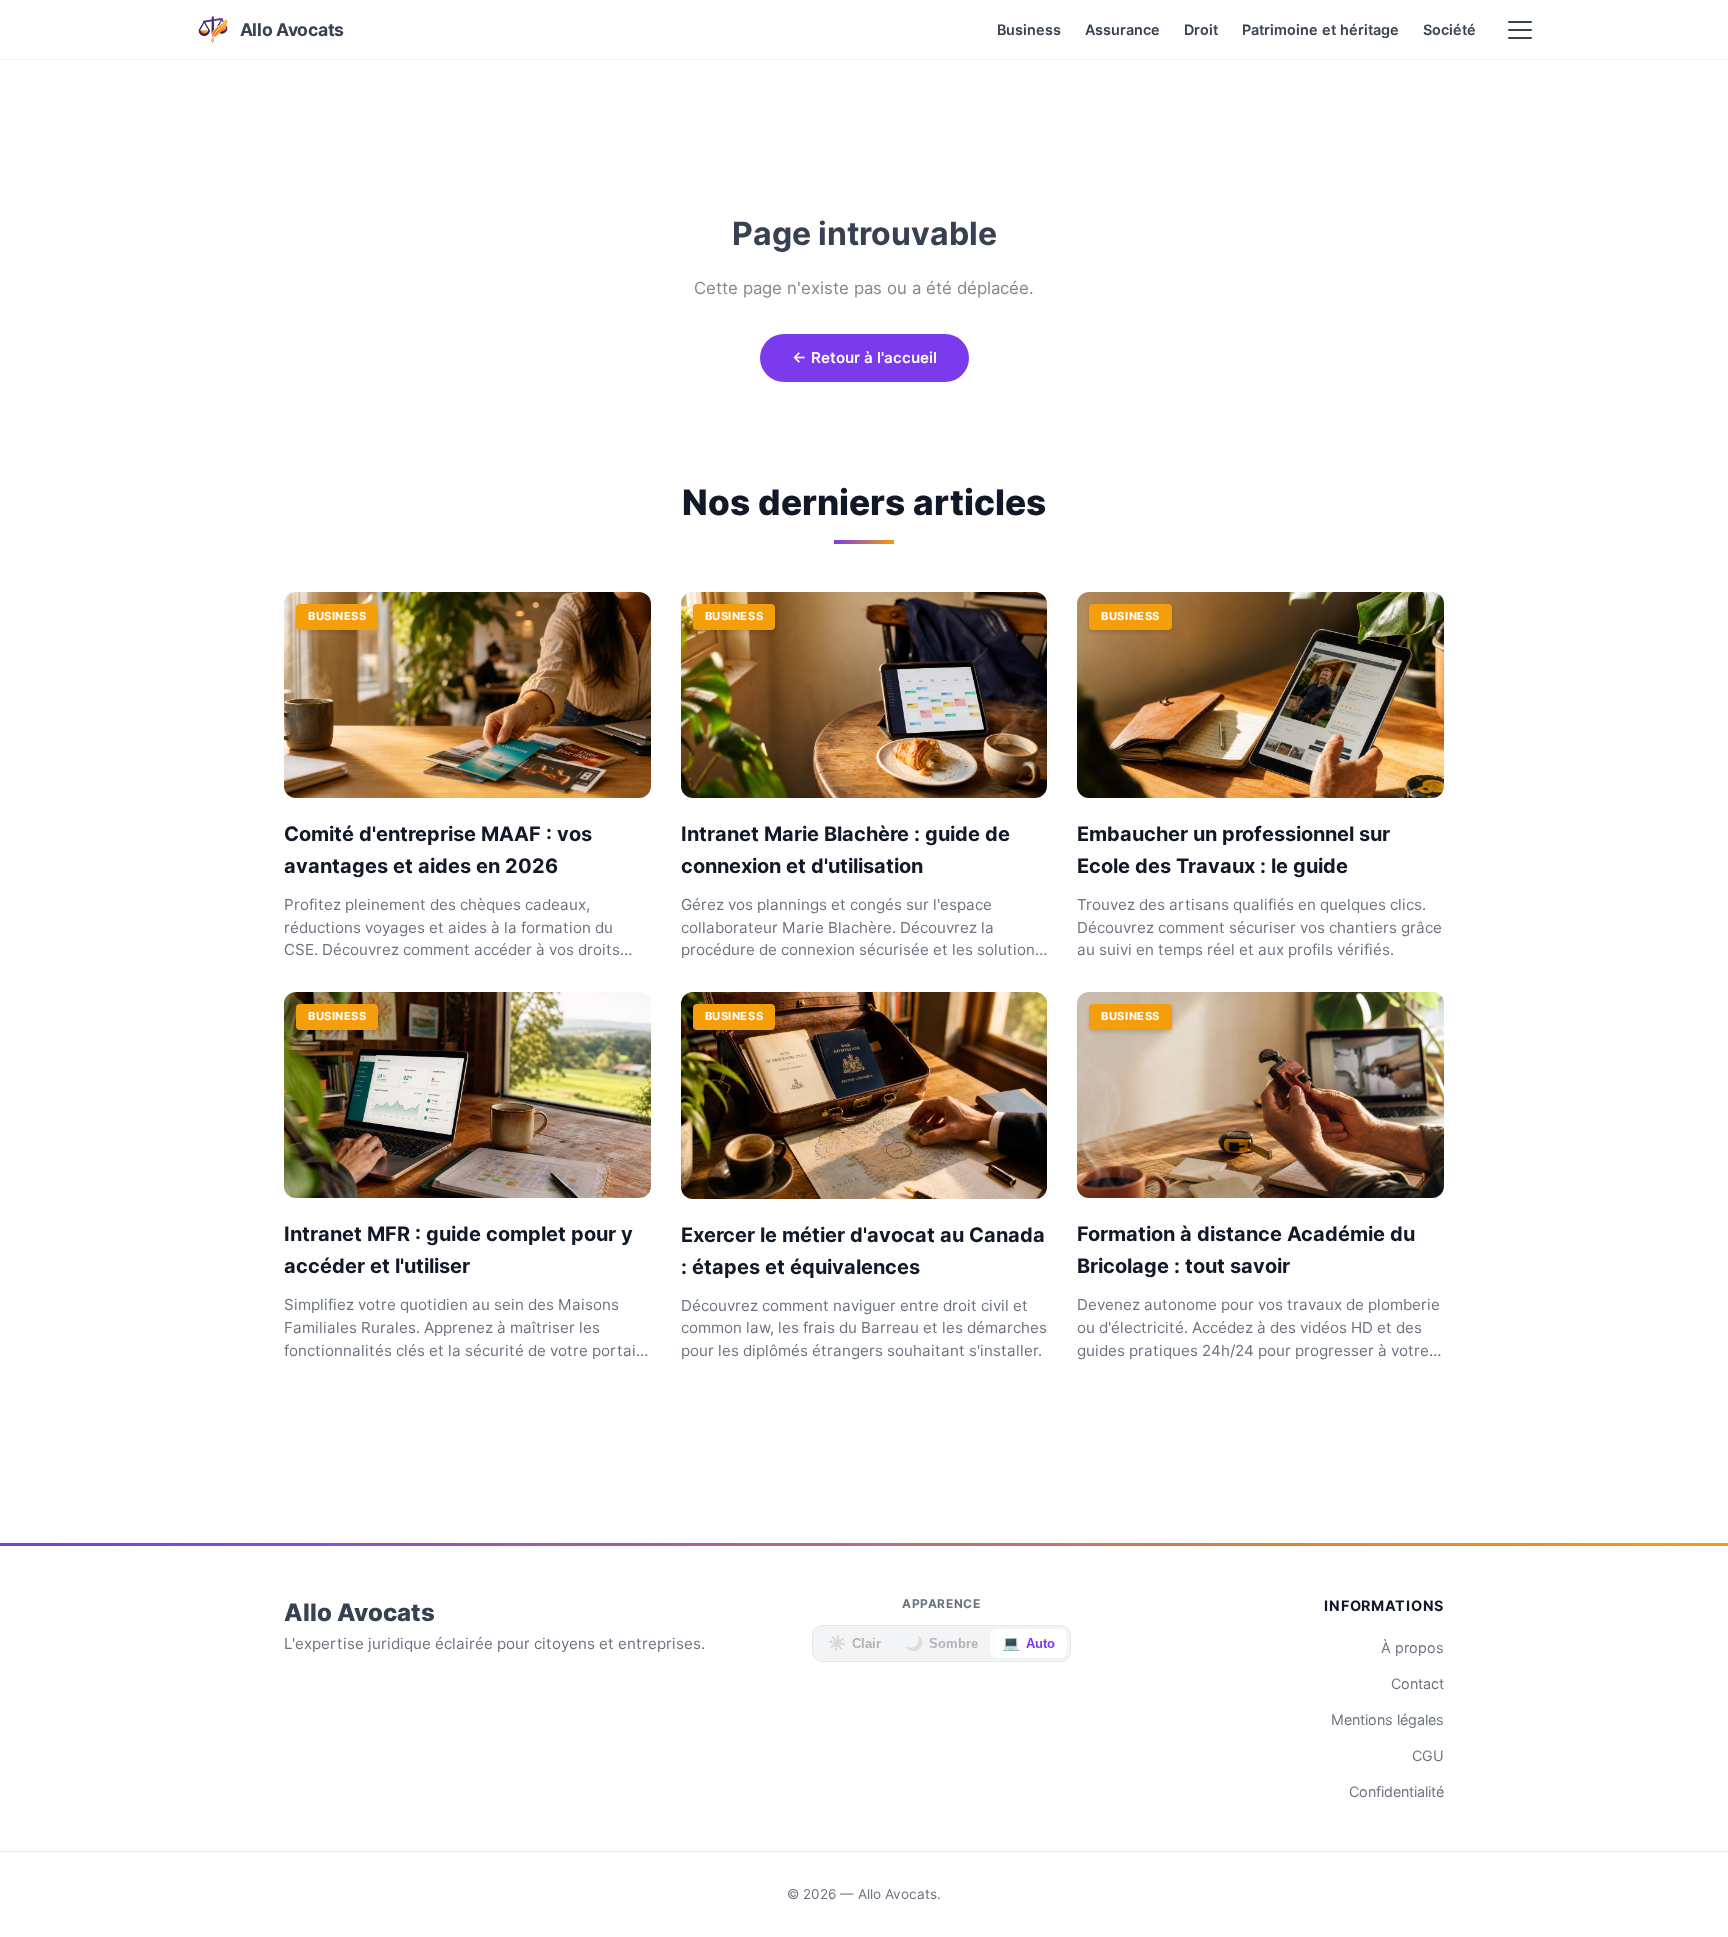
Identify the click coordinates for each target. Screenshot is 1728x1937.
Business (1029, 29)
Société (1449, 29)
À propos (1412, 1647)
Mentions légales (1387, 1719)
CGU (1428, 1755)
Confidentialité (1396, 1791)
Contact (1417, 1683)
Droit (1201, 29)
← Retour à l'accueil (864, 357)
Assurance (1122, 29)
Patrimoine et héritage (1320, 29)
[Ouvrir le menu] (1520, 30)
